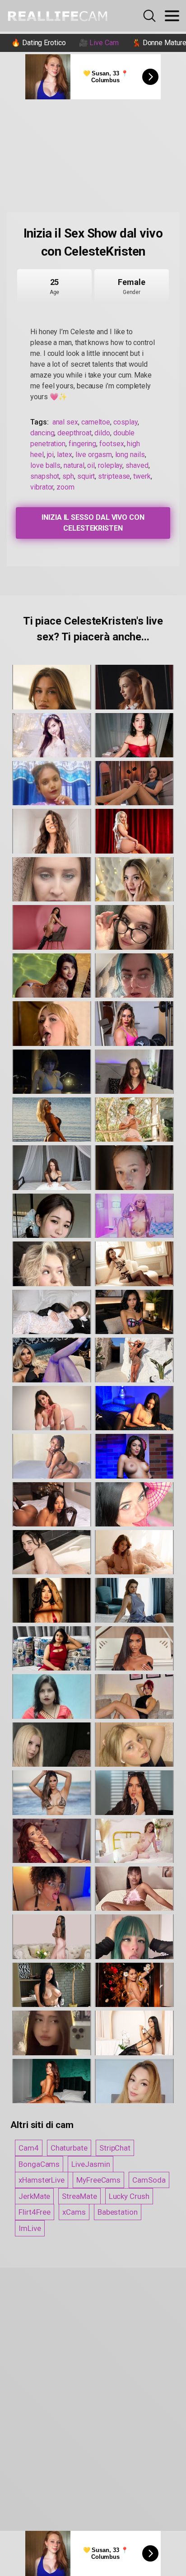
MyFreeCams (98, 2180)
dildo (102, 433)
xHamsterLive (42, 2180)
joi (51, 455)
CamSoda (149, 2180)
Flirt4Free (35, 2212)
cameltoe (96, 422)
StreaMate (79, 2196)
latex (65, 455)
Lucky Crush (129, 2196)
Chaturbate (69, 2148)
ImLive (30, 2228)
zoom (65, 487)
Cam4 (29, 2148)
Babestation (118, 2212)
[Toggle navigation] (172, 16)
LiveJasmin (91, 2164)
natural (74, 465)
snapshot (45, 476)
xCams (74, 2212)
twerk (142, 476)
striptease (114, 476)
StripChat (115, 2148)
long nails (130, 455)
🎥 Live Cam (99, 43)
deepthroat (74, 433)
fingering (82, 444)
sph (68, 476)
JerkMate (34, 2196)
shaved (137, 465)
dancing (42, 433)
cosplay (125, 422)
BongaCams (39, 2164)
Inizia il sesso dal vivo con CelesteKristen (93, 523)
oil (91, 465)
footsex (112, 444)
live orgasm (94, 455)
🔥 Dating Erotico (39, 43)
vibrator (42, 487)
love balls (45, 465)
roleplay (110, 465)
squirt (86, 476)
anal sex (65, 422)
